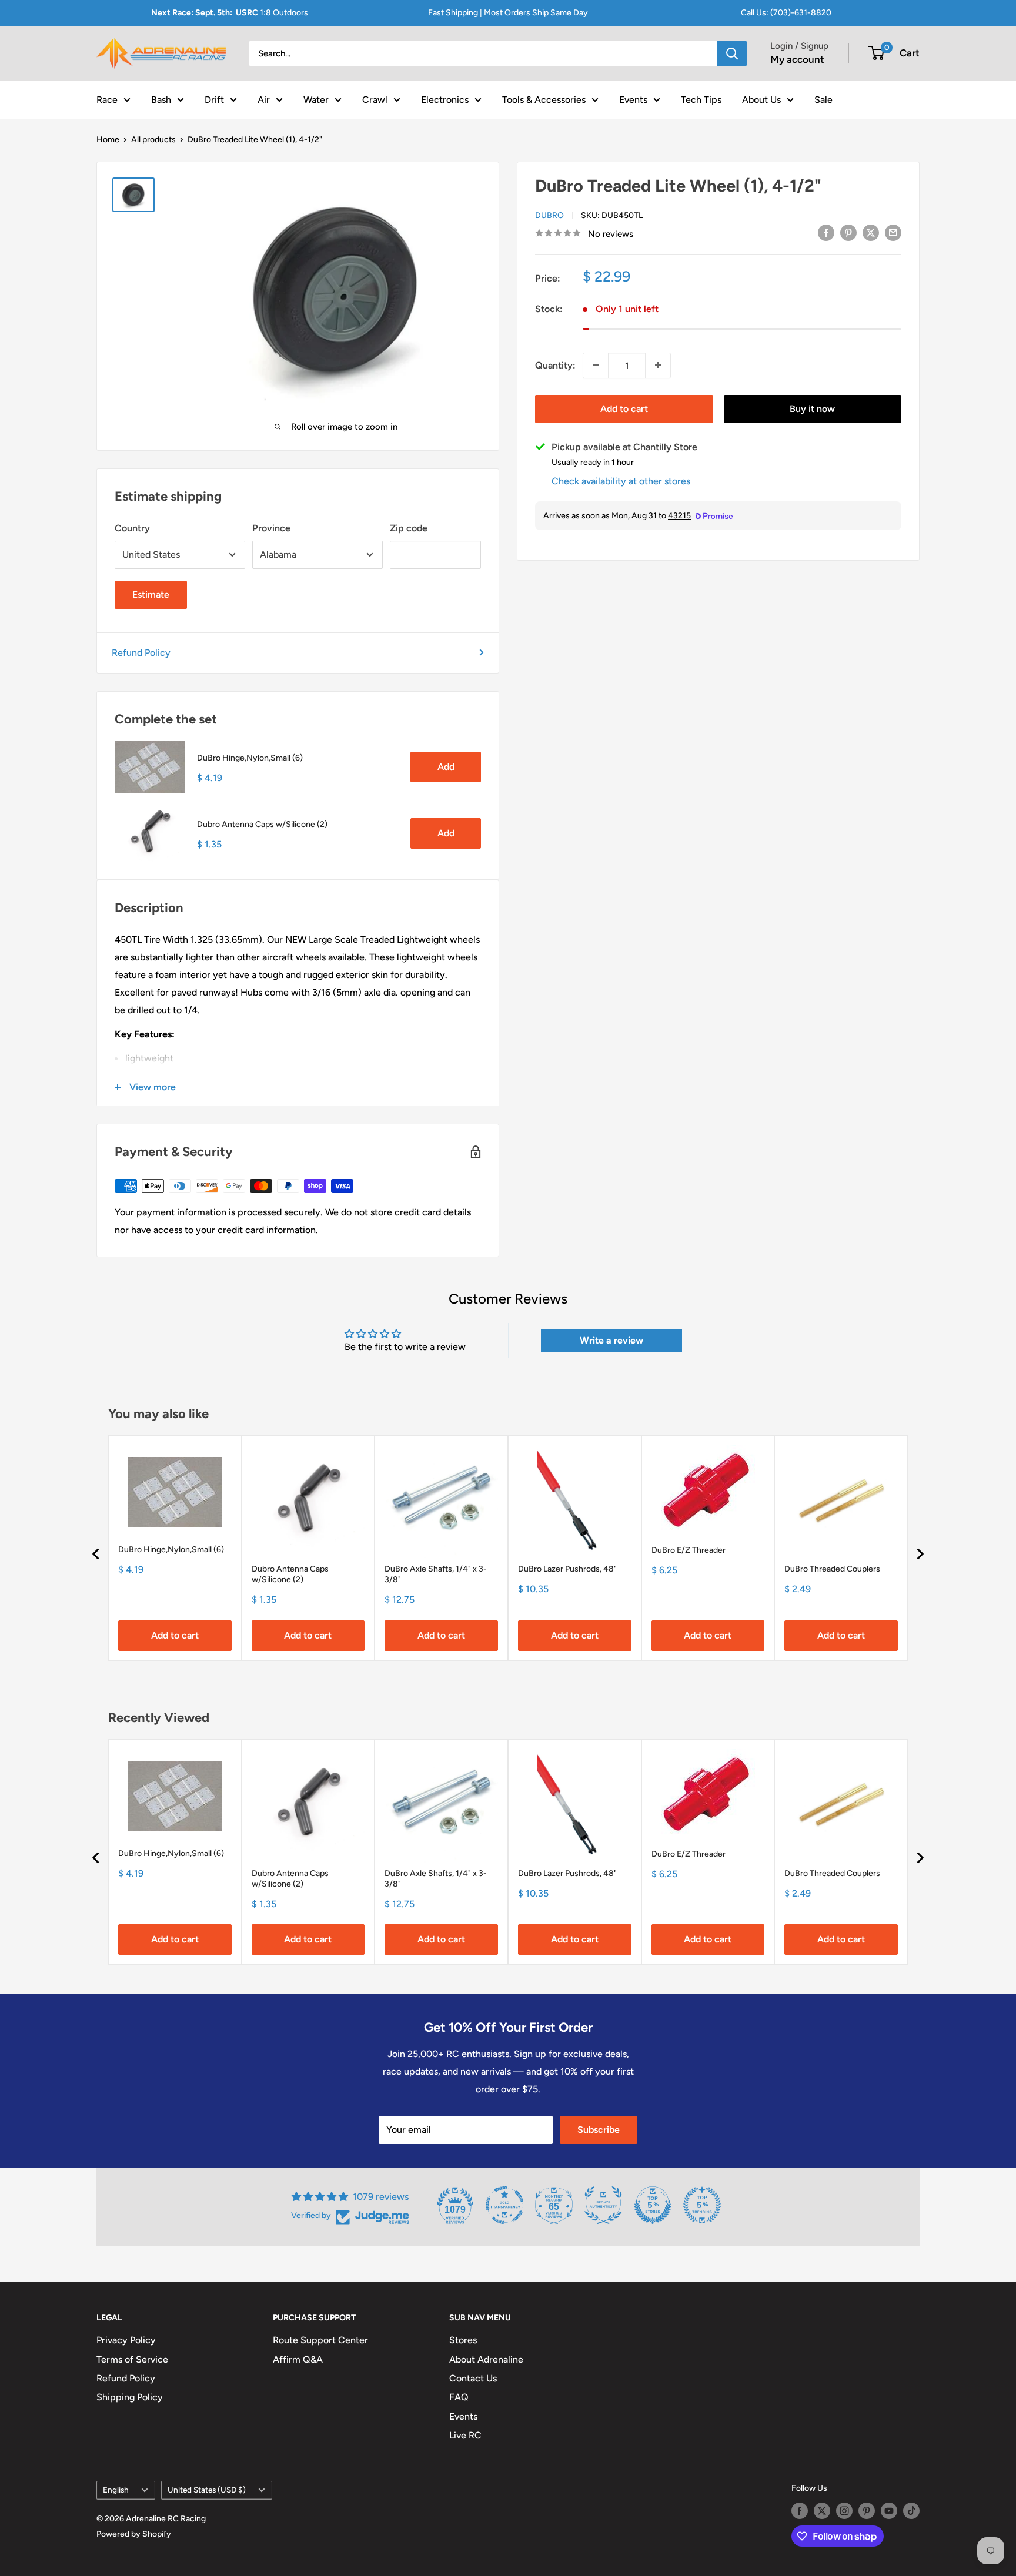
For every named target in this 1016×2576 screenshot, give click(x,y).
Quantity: (555, 365)
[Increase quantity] (658, 365)
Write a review (611, 1340)
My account (797, 59)
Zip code (409, 528)
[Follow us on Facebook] (800, 2511)
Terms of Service (132, 2359)
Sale (823, 99)
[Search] (732, 53)
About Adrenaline (486, 2359)
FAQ (459, 2397)
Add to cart (624, 408)
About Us (761, 99)
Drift (214, 99)
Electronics (445, 99)
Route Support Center (320, 2340)
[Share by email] (893, 232)
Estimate (151, 594)
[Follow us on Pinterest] (867, 2511)
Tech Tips (701, 99)
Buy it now (812, 408)
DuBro (549, 215)
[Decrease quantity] (596, 365)
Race (107, 99)
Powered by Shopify (134, 2534)
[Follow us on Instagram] (844, 2511)
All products (153, 140)
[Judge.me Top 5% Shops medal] (653, 2205)
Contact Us (473, 2378)
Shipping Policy (130, 2397)
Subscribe (599, 2130)
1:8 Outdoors (230, 13)
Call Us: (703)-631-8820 (786, 13)
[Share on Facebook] (826, 232)
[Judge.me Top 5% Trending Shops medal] (702, 2205)
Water (316, 99)
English (116, 2490)
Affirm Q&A (298, 2359)
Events (633, 99)
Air (264, 99)
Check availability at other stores (621, 480)
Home (108, 140)
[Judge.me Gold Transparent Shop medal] (504, 2205)
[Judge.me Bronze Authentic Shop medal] (603, 2205)
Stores (463, 2340)
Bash (161, 99)
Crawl (375, 99)
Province (271, 528)
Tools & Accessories (544, 99)
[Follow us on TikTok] (911, 2511)
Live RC (465, 2435)
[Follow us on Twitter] (822, 2511)
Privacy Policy (126, 2340)
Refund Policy (141, 653)
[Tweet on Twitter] (871, 232)
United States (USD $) (207, 2490)
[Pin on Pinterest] (848, 232)
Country (132, 528)
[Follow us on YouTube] (889, 2511)
